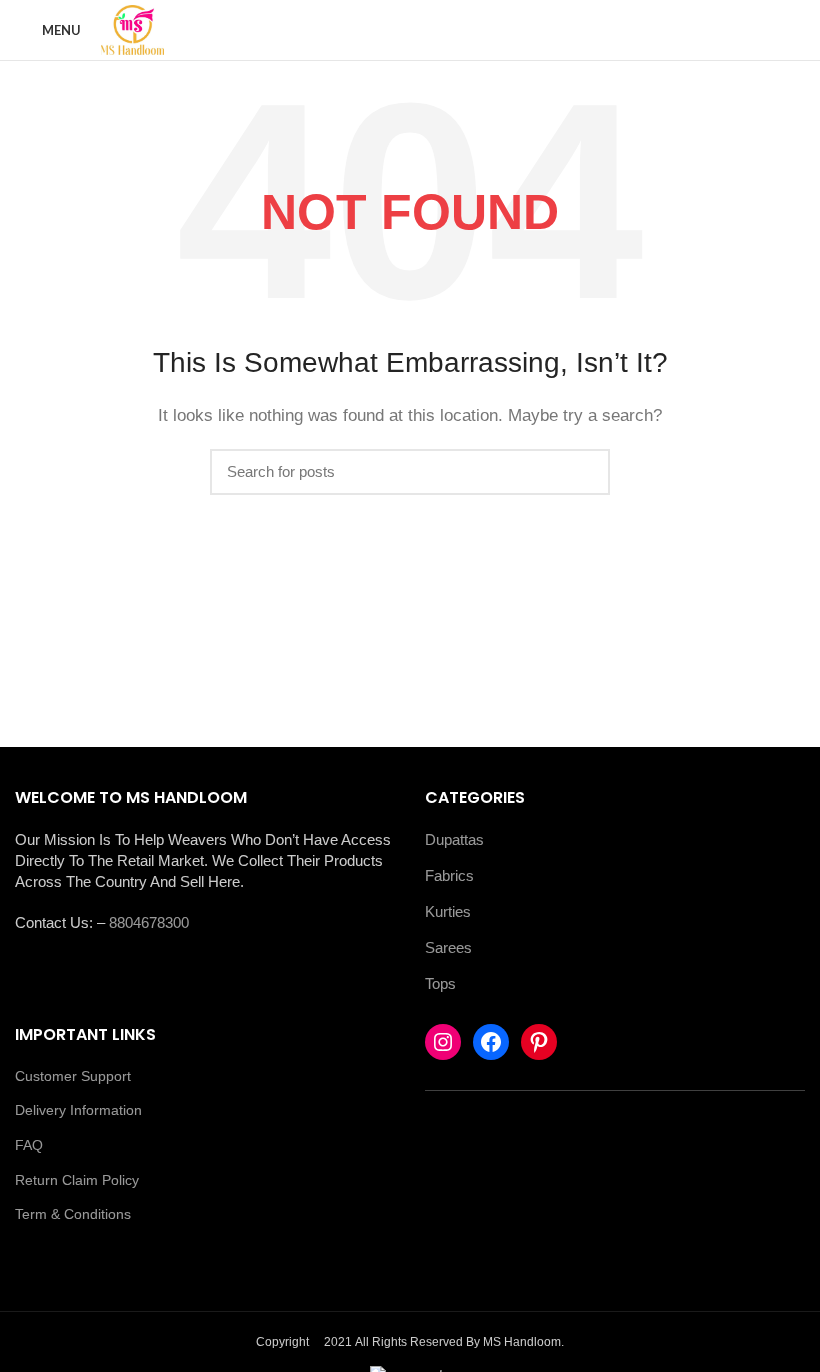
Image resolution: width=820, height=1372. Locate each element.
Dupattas (454, 839)
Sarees (448, 947)
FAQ (29, 1145)
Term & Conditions (73, 1214)
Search (583, 472)
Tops (440, 983)
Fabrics (449, 875)
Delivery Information (78, 1110)
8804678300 (149, 922)
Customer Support (73, 1076)
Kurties (448, 911)
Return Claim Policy (77, 1180)
